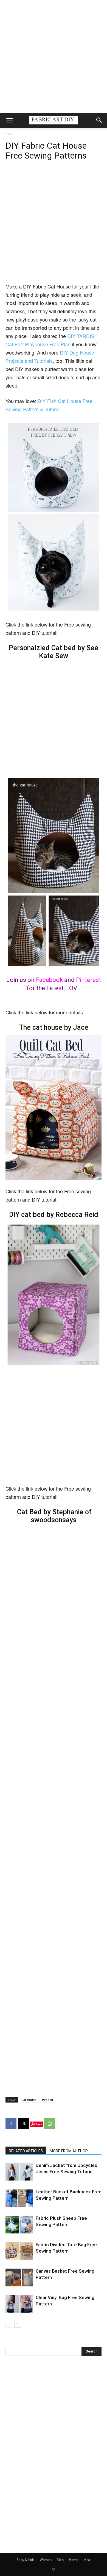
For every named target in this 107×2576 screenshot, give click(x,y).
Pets (9, 133)
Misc (87, 2560)
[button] (9, 120)
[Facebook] (11, 2123)
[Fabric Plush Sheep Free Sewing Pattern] (19, 2225)
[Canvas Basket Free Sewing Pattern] (19, 2277)
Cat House (29, 2100)
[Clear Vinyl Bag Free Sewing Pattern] (19, 2304)
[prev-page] (9, 2324)
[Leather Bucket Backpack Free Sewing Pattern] (19, 2198)
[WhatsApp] (50, 2123)
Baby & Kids (26, 2560)
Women (46, 2560)
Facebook (49, 980)
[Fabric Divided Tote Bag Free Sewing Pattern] (19, 2251)
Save (39, 2124)
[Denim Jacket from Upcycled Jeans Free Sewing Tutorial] (19, 2172)
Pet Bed (47, 2100)
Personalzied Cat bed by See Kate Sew (54, 652)
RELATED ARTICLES (26, 2151)
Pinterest (88, 980)
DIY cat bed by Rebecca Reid (54, 1215)
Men (60, 2560)
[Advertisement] (54, 56)
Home (74, 2560)
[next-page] (18, 2324)
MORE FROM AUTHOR (69, 2151)
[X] (24, 2123)
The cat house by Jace (54, 1027)
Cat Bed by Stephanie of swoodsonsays (54, 1516)
